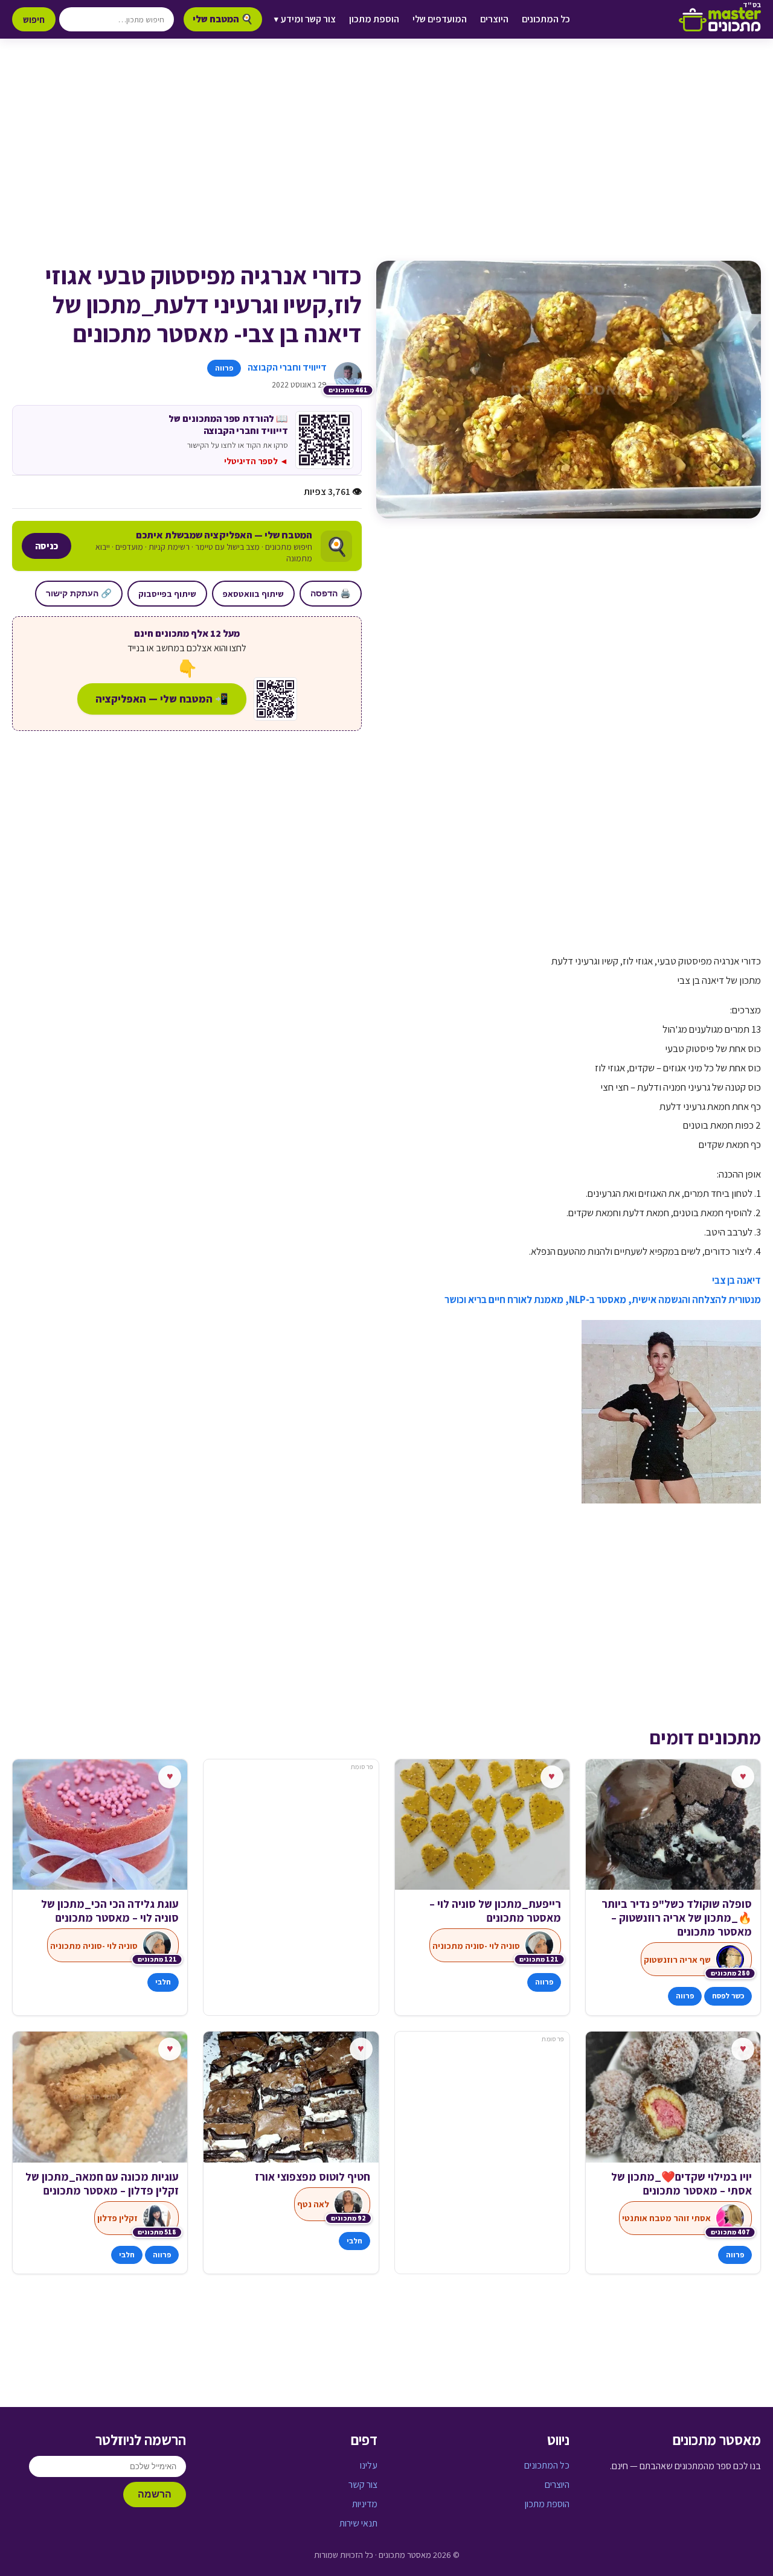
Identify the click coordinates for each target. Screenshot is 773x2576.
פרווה (224, 368)
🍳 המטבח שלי (223, 19)
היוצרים (494, 19)
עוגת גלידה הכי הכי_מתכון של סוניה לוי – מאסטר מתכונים (110, 1911)
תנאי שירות (358, 2523)
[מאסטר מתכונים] (720, 19)
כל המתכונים (546, 19)
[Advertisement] (386, 162)
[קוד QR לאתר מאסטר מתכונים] (275, 699)
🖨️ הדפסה (331, 593)
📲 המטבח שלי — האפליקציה (162, 699)
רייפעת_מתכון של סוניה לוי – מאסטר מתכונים (495, 1911)
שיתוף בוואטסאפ (253, 594)
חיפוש (34, 19)
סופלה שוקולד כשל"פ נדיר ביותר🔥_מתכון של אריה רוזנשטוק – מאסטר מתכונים (677, 1918)
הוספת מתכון (374, 19)
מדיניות (365, 2504)
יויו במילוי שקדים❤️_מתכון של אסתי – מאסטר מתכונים (682, 2184)
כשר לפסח (728, 1996)
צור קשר (363, 2485)
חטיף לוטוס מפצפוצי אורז (312, 2177)
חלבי (163, 1982)
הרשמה (155, 2494)
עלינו (369, 2465)
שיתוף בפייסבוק (167, 594)
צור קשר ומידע (305, 19)
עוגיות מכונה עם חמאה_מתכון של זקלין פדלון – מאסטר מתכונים (102, 2184)
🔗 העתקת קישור (79, 593)
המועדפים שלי (440, 19)
